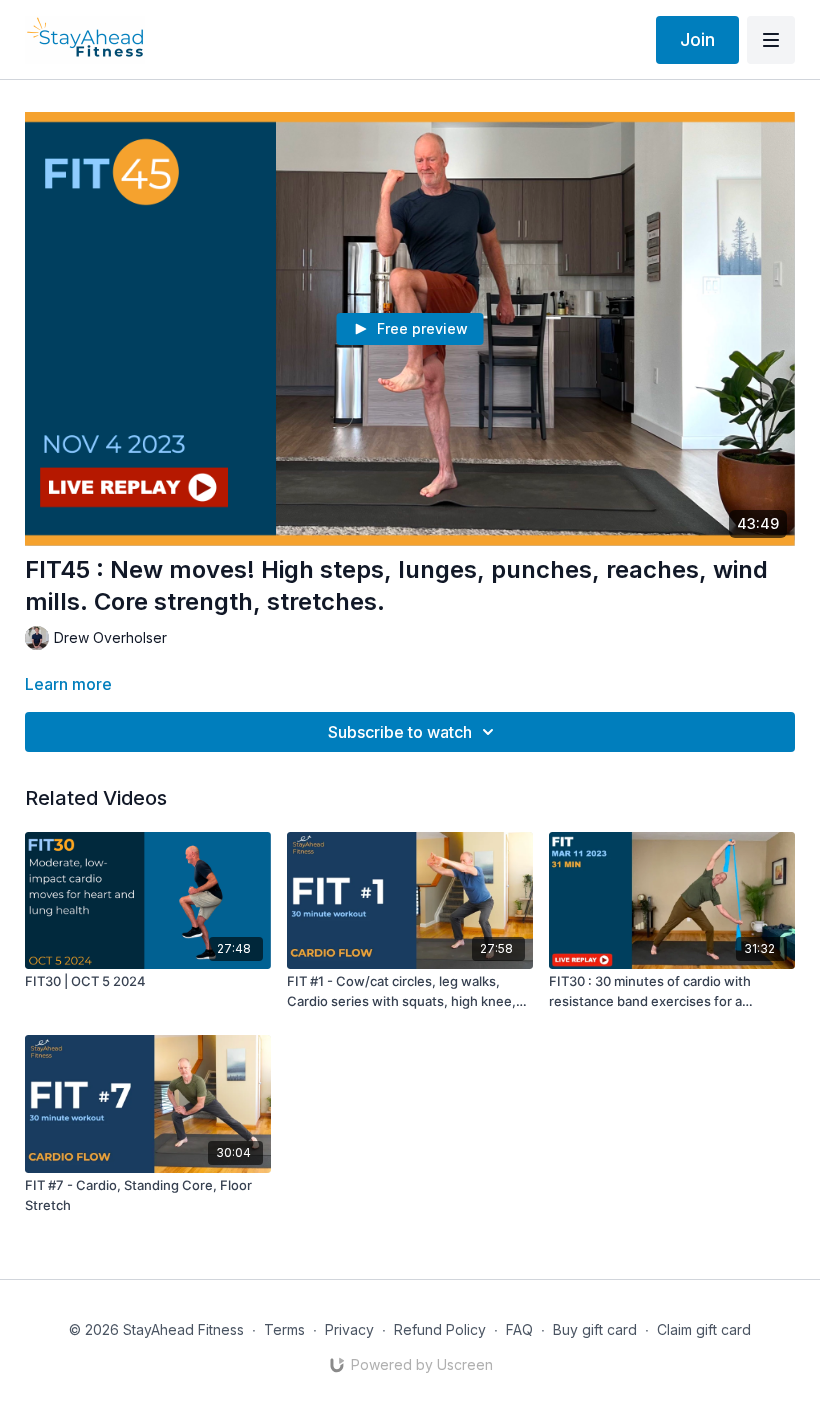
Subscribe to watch (400, 732)
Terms (284, 1329)
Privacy (349, 1329)
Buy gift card (595, 1329)
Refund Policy (440, 1329)
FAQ (519, 1329)
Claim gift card (704, 1329)
